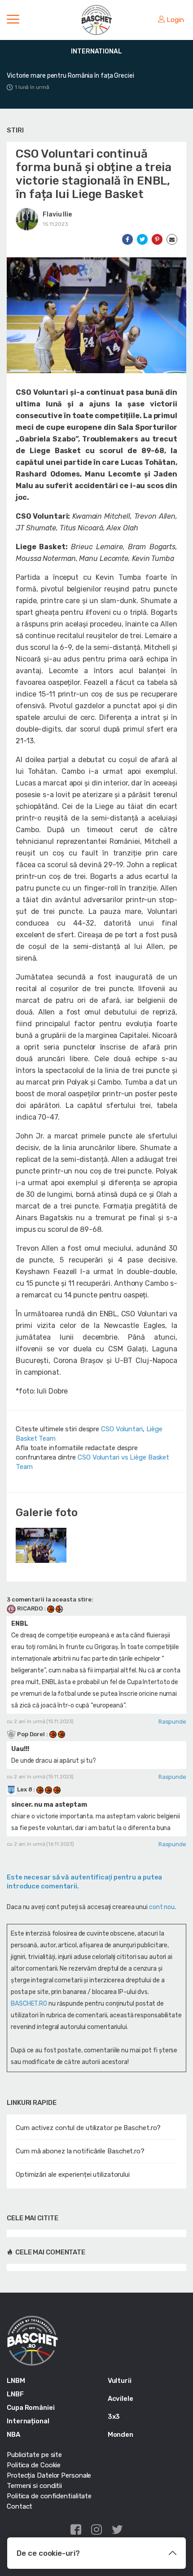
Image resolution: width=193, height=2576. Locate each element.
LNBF (15, 2394)
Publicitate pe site (34, 2455)
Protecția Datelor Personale (49, 2475)
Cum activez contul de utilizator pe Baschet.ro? (88, 2128)
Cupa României (31, 2408)
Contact (20, 2506)
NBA (13, 2435)
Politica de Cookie (34, 2465)
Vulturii (120, 2381)
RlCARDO (30, 1608)
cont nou (162, 1907)
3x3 (114, 2417)
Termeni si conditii (34, 2486)
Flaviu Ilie (57, 214)
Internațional (28, 2421)
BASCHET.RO (29, 2004)
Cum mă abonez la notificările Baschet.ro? (80, 2151)
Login (175, 20)
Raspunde (172, 1722)
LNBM (16, 2381)
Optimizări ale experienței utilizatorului (73, 2175)
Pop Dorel (31, 1734)
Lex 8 (24, 1789)
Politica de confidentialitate (49, 2496)
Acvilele (121, 2399)
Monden (121, 2435)
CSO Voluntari (122, 1429)
